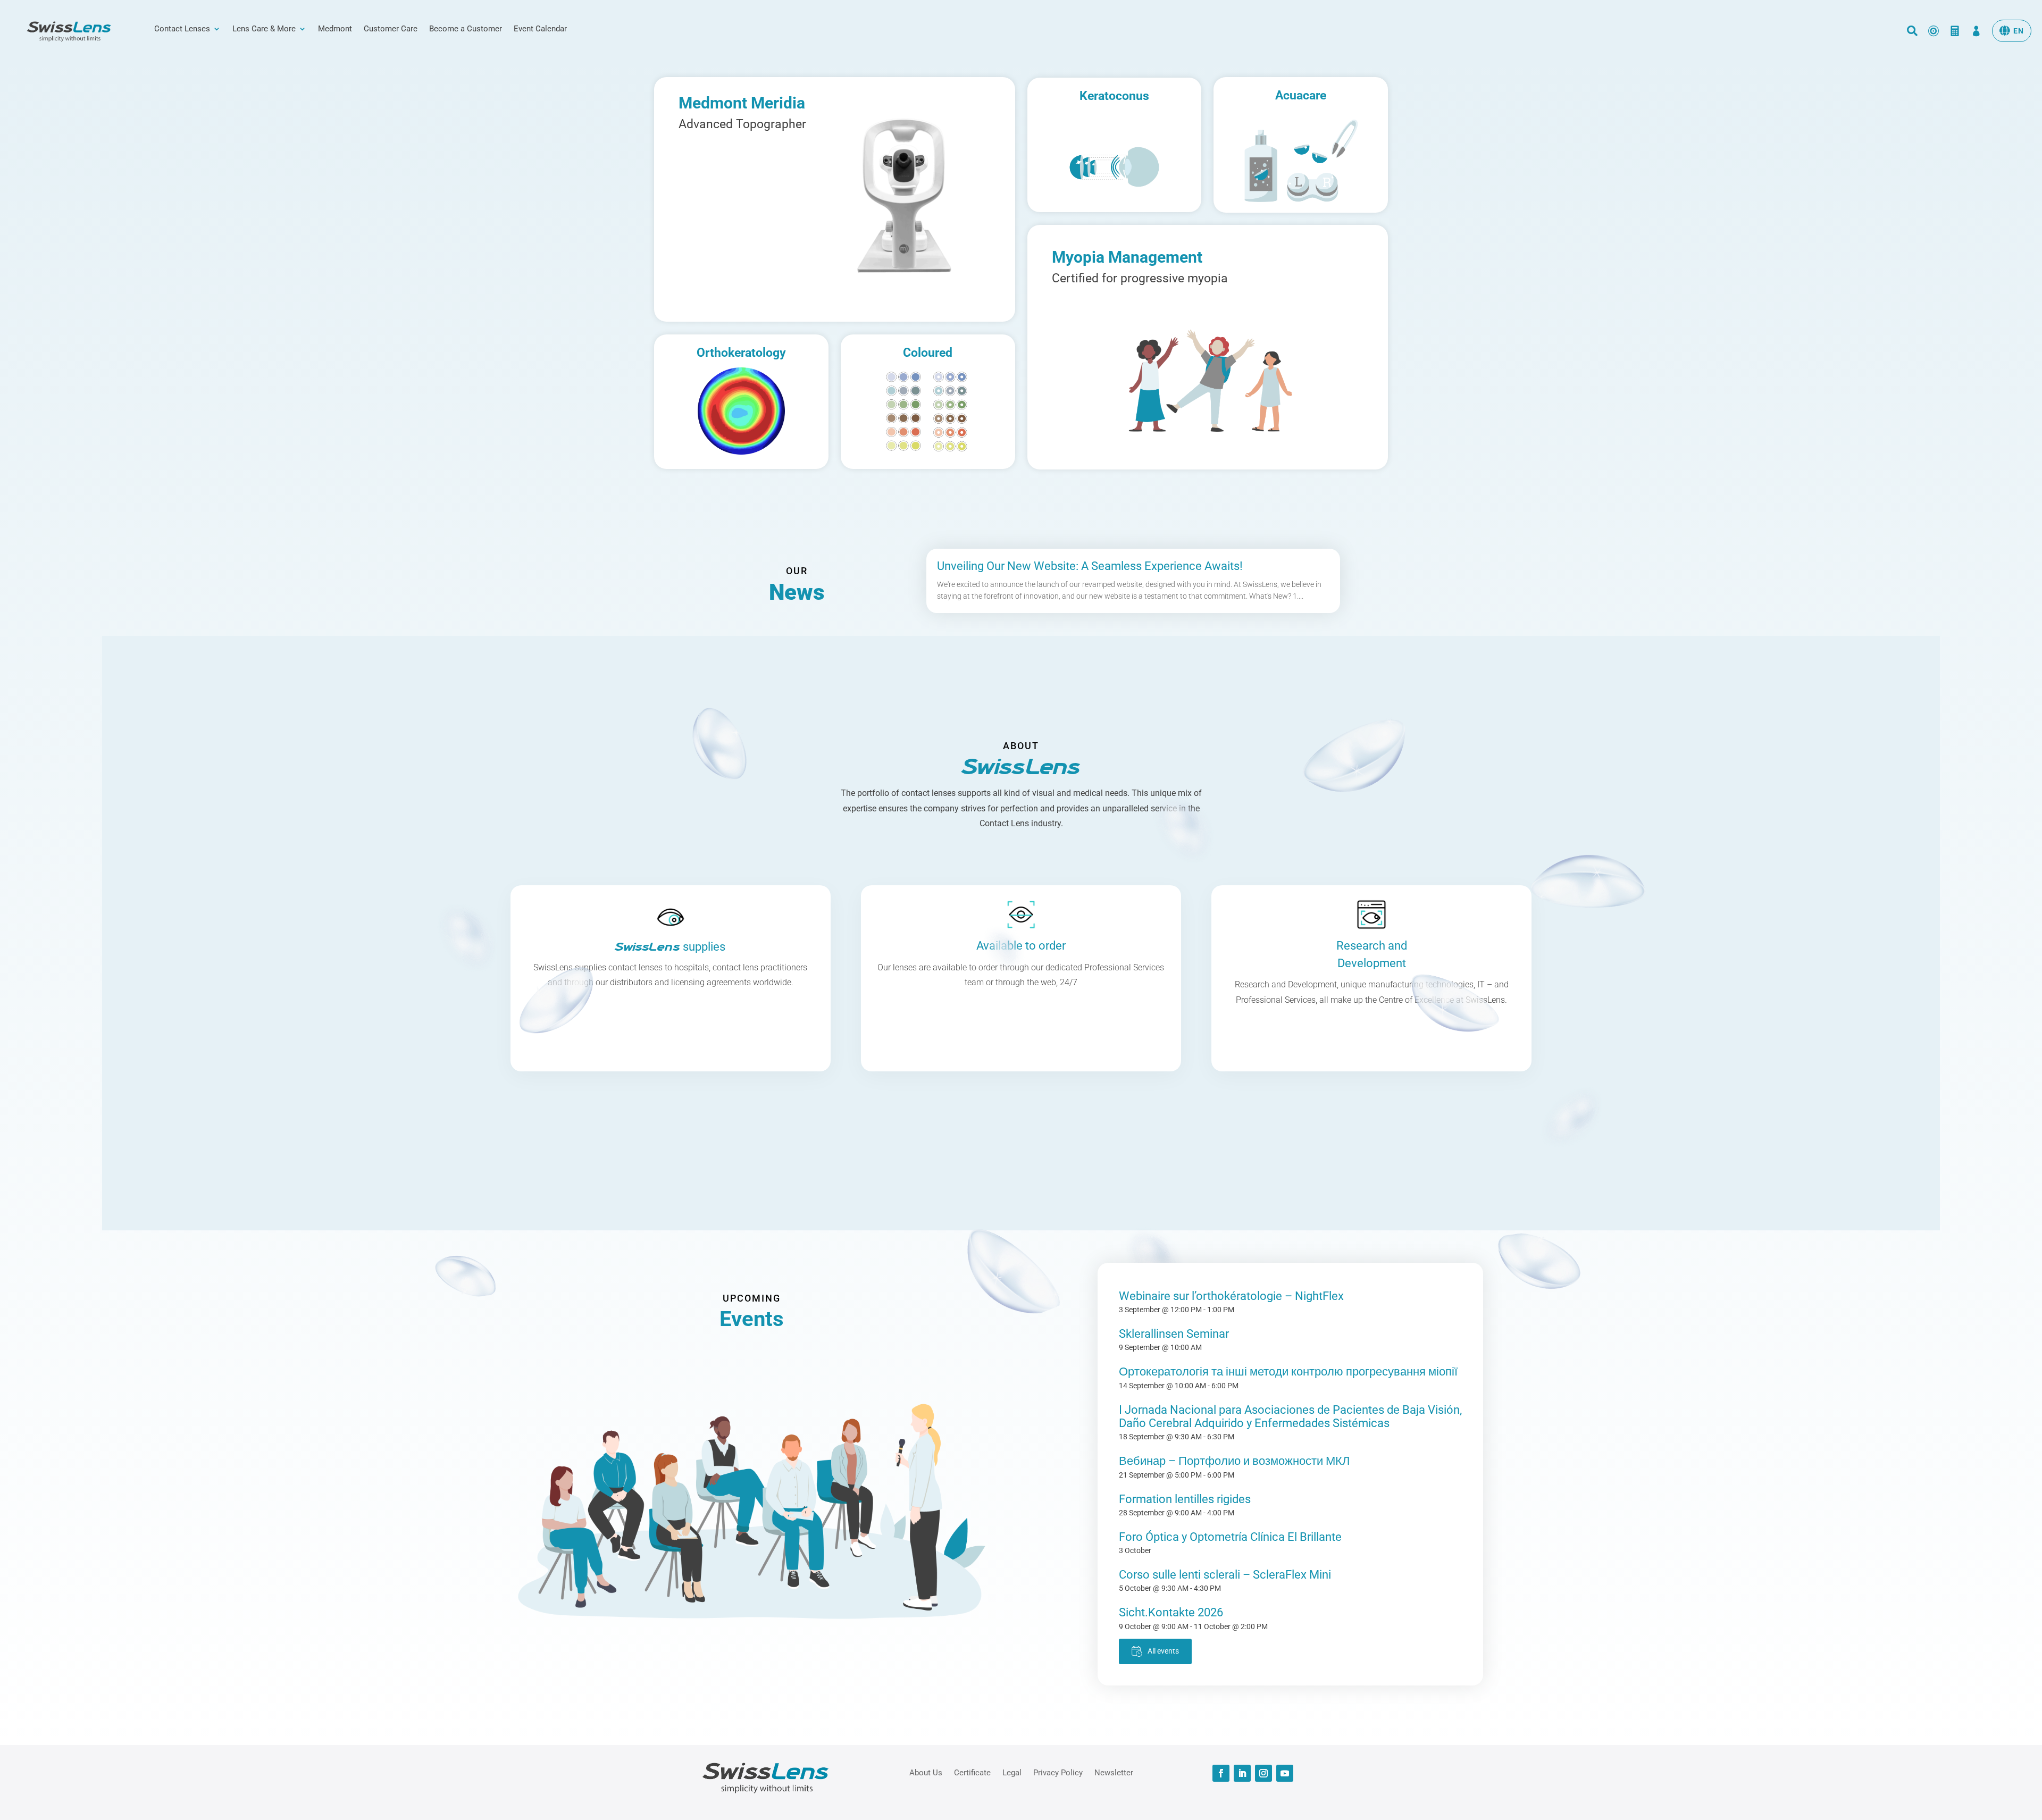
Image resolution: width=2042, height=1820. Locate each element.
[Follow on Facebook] (1221, 1773)
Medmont (335, 29)
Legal (1012, 1772)
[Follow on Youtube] (1285, 1773)
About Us (926, 1772)
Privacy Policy (1058, 1772)
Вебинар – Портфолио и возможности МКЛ (1234, 1461)
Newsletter (1114, 1772)
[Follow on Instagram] (1263, 1773)
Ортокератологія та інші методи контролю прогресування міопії (1288, 1372)
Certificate (972, 1772)
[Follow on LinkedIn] (1242, 1773)
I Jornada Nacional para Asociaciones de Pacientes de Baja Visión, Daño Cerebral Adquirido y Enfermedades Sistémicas (1290, 1416)
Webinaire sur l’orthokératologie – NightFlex (1231, 1296)
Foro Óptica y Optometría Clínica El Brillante (1230, 1537)
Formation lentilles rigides (1185, 1499)
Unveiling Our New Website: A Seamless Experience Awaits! (1090, 566)
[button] (2012, 31)
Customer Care (391, 29)
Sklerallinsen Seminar (1174, 1334)
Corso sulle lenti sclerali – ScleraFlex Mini (1225, 1575)
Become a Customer (466, 29)
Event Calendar (540, 29)
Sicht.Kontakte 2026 (1171, 1612)
